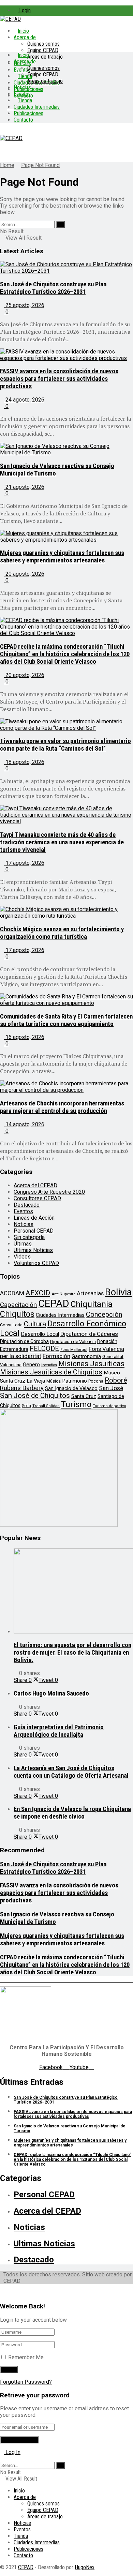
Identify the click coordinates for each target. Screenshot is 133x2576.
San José (111, 1388)
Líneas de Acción (34, 1218)
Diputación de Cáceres (89, 1334)
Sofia (26, 1406)
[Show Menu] (2, 132)
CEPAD (54, 1304)
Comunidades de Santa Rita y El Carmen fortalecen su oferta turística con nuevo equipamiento (66, 1020)
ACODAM (12, 1293)
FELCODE (44, 1349)
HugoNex (85, 2567)
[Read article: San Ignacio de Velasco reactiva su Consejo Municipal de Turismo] (66, 449)
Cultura (35, 1324)
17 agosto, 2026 (24, 863)
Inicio (23, 31)
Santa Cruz (84, 1396)
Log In (12, 2452)
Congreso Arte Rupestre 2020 (49, 1192)
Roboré (116, 1380)
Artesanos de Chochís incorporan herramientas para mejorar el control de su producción (62, 1107)
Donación (107, 1341)
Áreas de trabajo (45, 57)
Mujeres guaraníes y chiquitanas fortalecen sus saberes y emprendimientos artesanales (62, 557)
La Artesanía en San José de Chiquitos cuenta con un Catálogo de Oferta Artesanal (71, 1772)
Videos (22, 1257)
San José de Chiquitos (35, 1396)
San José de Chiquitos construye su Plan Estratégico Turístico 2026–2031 (53, 288)
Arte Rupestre (63, 1294)
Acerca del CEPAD (35, 1185)
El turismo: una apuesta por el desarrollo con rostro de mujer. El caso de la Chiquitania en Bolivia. (72, 1653)
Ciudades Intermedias (37, 107)
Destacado (27, 1205)
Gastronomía (86, 1357)
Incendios (49, 1365)
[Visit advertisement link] (59, 1525)
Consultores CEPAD (37, 1198)
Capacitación (18, 1305)
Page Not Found (40, 165)
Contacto (23, 120)
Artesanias (90, 1293)
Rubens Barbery (22, 1388)
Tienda (25, 100)
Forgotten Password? (26, 2382)
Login (24, 10)
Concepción (104, 1314)
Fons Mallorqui (74, 1350)
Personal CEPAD (34, 1231)
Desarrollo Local (40, 1334)
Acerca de (25, 37)
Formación (56, 1356)
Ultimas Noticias (33, 1250)
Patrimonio (75, 1381)
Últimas (23, 1244)
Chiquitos (17, 1314)
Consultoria (11, 1325)
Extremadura (14, 1349)
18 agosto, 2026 (24, 762)
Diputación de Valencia (73, 1342)
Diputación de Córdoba (24, 1341)
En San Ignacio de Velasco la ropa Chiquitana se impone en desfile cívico (72, 1813)
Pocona (96, 1381)
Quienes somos (43, 44)
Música (54, 1381)
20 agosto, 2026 (24, 574)
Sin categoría (29, 1237)
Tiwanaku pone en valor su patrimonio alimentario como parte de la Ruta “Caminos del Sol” (65, 745)
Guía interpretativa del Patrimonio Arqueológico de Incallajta (59, 1731)
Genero (31, 1365)
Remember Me (26, 2357)
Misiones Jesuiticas (91, 1364)
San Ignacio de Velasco (71, 1388)
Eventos (22, 94)
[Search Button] (60, 224)
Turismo (76, 1404)
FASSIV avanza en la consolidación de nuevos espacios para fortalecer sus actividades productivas (59, 379)
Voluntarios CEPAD (36, 1263)
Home (7, 165)
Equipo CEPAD (43, 50)
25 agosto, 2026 (24, 305)
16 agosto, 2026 (24, 1037)
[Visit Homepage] (10, 19)
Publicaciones (28, 113)
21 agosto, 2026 (24, 487)
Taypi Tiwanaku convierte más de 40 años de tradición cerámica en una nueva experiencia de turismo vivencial (62, 842)
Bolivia (118, 1292)
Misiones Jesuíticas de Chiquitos (51, 1372)
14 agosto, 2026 (24, 1124)
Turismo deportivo (109, 1406)
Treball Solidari (46, 1406)
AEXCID (38, 1293)
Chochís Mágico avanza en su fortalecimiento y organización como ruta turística (62, 933)
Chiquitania (92, 1304)
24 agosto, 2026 (24, 400)
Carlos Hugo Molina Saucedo (51, 1693)
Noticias (22, 87)
